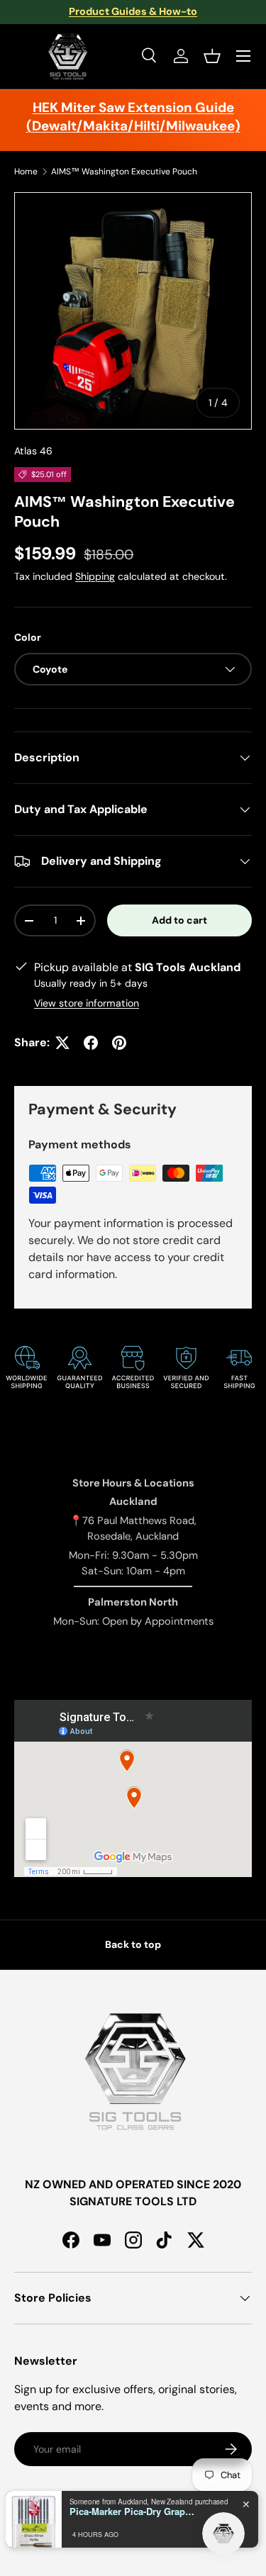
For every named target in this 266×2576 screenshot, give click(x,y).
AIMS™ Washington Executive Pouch (124, 172)
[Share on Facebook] (91, 1043)
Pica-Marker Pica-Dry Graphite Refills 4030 (133, 2511)
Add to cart (179, 920)
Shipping (95, 576)
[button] (212, 56)
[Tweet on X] (62, 1043)
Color (28, 637)
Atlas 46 (33, 451)
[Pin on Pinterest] (119, 1043)
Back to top (133, 1944)
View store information (87, 1003)
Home (26, 172)
